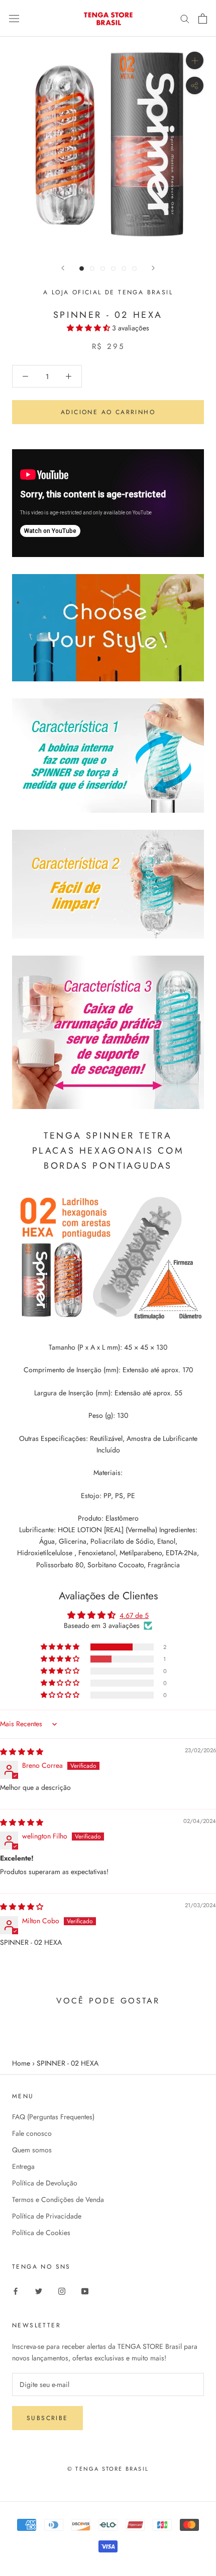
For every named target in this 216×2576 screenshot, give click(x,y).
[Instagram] (62, 2291)
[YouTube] (85, 2291)
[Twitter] (39, 2291)
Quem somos (32, 2150)
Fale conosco (32, 2133)
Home (21, 2063)
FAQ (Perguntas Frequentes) (53, 2117)
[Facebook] (16, 2291)
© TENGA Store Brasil (108, 2469)
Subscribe (47, 2418)
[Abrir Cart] (203, 19)
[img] (22, 1752)
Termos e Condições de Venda (58, 2199)
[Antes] (63, 268)
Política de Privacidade (47, 2216)
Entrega (23, 2166)
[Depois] (153, 268)
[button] (89, 328)
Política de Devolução (45, 2183)
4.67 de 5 (134, 1615)
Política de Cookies (41, 2233)
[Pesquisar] (185, 18)
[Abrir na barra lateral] (14, 19)
